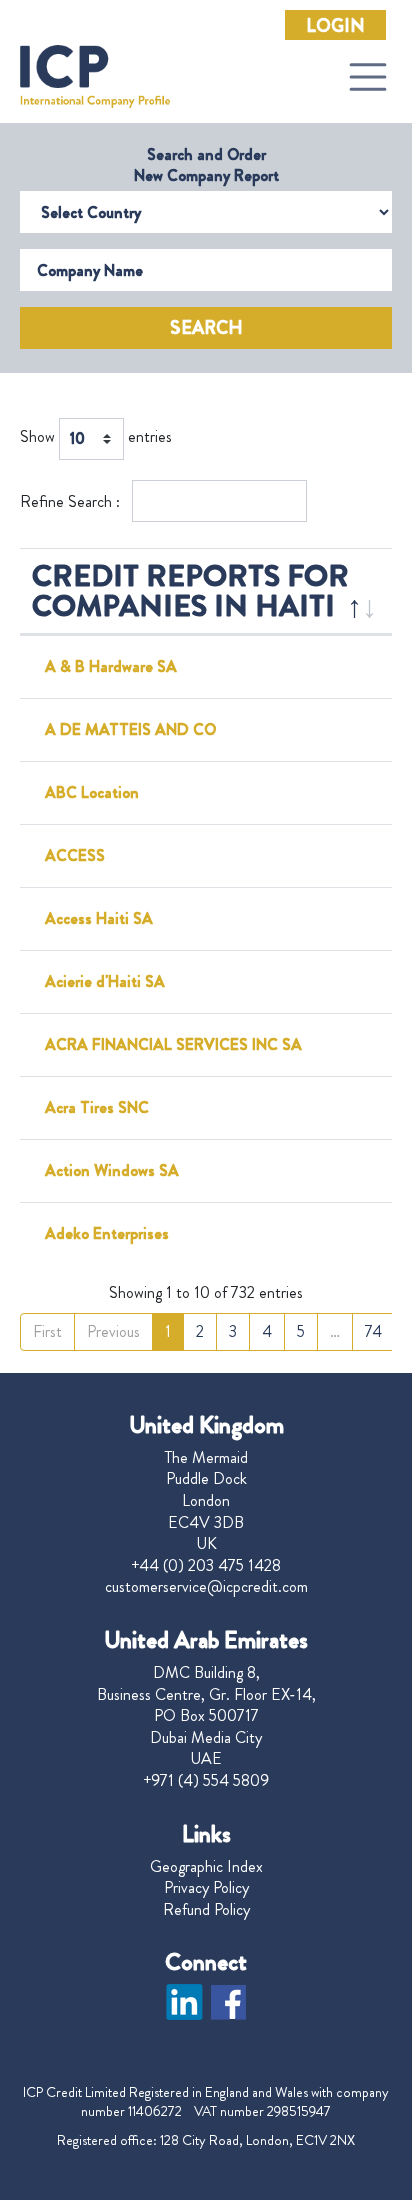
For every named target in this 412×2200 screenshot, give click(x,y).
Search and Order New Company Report (206, 165)
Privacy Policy (206, 1888)
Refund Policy (206, 1910)
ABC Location (92, 792)
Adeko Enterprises (107, 1233)
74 (373, 1331)
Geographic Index (206, 1867)
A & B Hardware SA (111, 666)
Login (335, 26)
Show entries (96, 437)
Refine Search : (72, 501)
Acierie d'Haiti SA (105, 981)
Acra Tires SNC (97, 1107)
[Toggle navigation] (368, 77)
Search (206, 328)
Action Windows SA (112, 1170)
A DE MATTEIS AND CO (130, 729)
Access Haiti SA (99, 918)
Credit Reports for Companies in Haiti (190, 590)
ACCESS (75, 855)
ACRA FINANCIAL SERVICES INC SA (173, 1044)
